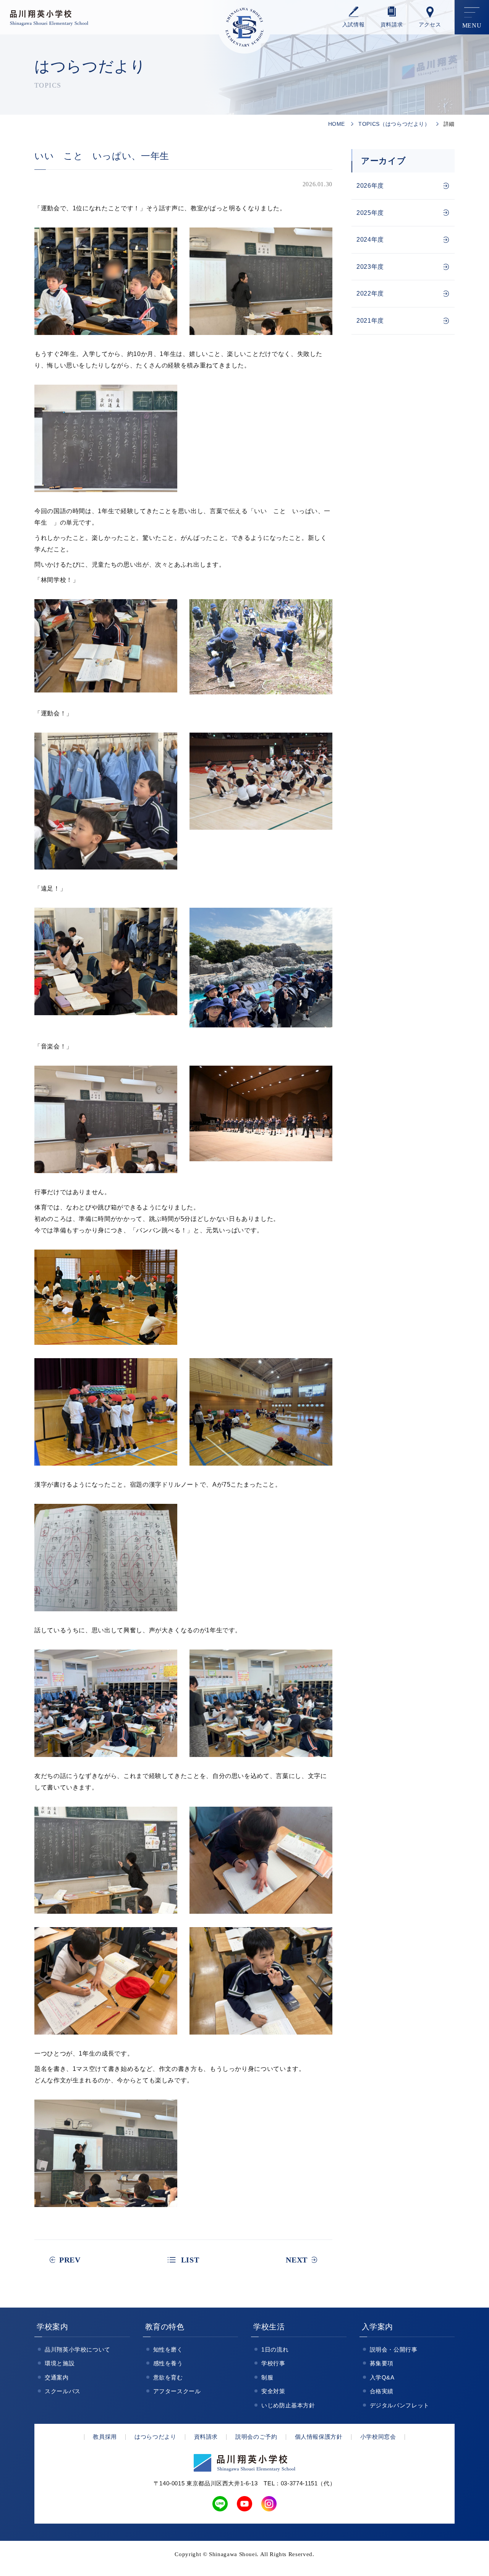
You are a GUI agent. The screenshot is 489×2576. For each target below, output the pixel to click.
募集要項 (382, 2363)
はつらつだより (155, 2437)
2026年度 (370, 186)
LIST (190, 2260)
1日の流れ (275, 2349)
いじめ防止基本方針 (288, 2405)
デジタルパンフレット (400, 2405)
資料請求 (392, 25)
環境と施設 (60, 2363)
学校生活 (269, 2327)
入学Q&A (382, 2377)
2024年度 (370, 240)
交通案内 (57, 2377)
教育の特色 (165, 2327)
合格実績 (382, 2391)
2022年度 (370, 293)
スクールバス (63, 2391)
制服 (267, 2377)
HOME (337, 124)
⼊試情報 (354, 25)
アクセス (430, 25)
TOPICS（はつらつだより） (394, 124)
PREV (70, 2260)
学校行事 (273, 2363)
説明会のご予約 (256, 2437)
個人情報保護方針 (319, 2437)
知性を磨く (168, 2349)
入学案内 (378, 2327)
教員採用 (105, 2437)
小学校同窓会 (378, 2437)
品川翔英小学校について (78, 2349)
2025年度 (370, 213)
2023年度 (370, 267)
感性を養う (168, 2363)
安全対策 (273, 2391)
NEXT (297, 2260)
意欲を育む (168, 2377)
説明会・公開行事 (394, 2349)
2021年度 (370, 321)
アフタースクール (177, 2391)
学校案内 (53, 2327)
